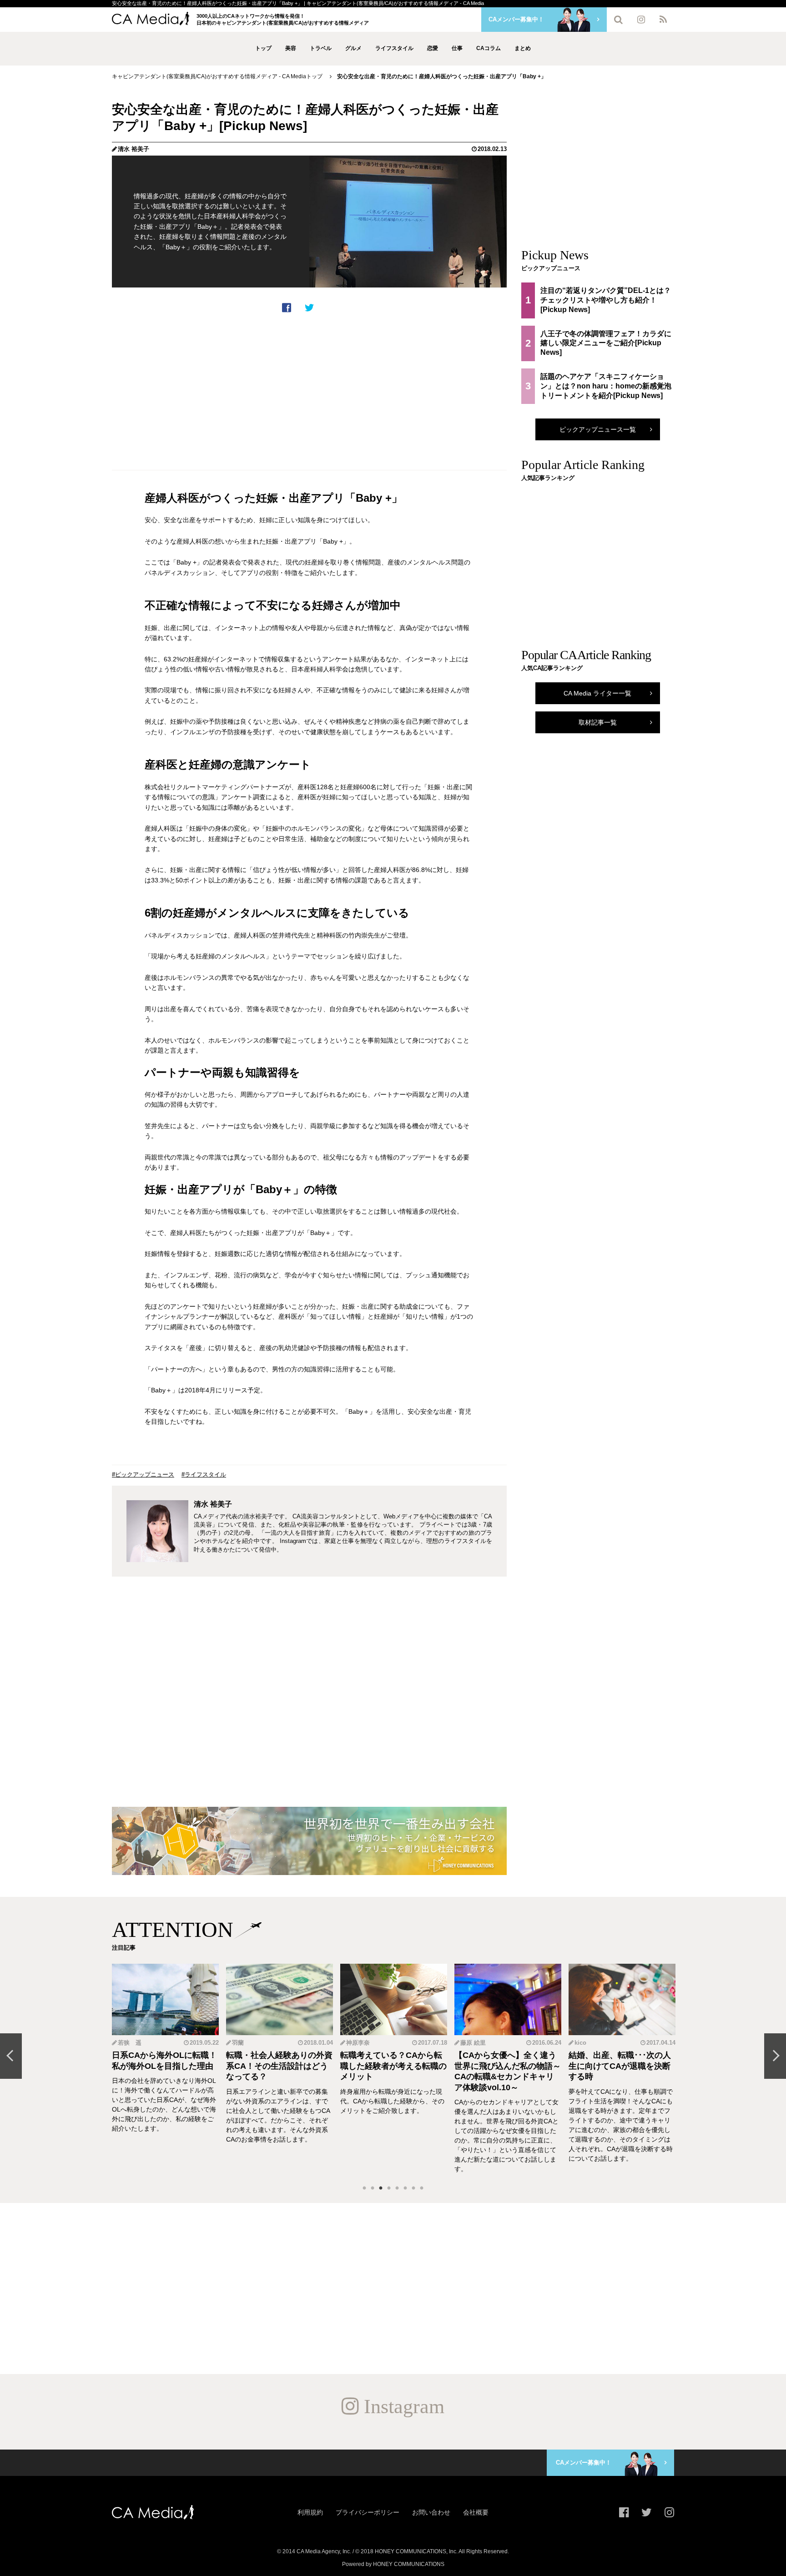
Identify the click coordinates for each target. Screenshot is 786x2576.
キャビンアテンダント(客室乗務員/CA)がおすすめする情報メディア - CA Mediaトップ (217, 76)
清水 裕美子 (134, 149)
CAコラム (489, 48)
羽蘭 (124, 2043)
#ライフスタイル (204, 1475)
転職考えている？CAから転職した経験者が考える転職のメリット (279, 2066)
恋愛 (433, 48)
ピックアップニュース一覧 (598, 429)
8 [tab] (422, 2188)
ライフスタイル (394, 48)
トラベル (321, 48)
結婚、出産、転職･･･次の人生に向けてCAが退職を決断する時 (506, 2066)
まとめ (523, 48)
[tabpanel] (165, 2069)
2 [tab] (373, 2188)
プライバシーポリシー (368, 2512)
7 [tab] (413, 2188)
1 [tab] (364, 2188)
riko (580, 2043)
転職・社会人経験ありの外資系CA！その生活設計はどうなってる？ (165, 2066)
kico (466, 2043)
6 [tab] (405, 2188)
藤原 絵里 (359, 2043)
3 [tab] (381, 2188)
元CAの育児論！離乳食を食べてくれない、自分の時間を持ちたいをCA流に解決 (622, 2066)
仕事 (457, 48)
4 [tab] (389, 2188)
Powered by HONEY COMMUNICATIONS (393, 2564)
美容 (291, 48)
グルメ (353, 48)
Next (775, 2056)
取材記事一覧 (598, 722)
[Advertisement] (309, 392)
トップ (263, 48)
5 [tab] (397, 2188)
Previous (11, 2056)
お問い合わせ (431, 2512)
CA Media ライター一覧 (597, 693)
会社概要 (476, 2512)
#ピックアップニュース (143, 1475)
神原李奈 (244, 2043)
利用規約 (310, 2512)
